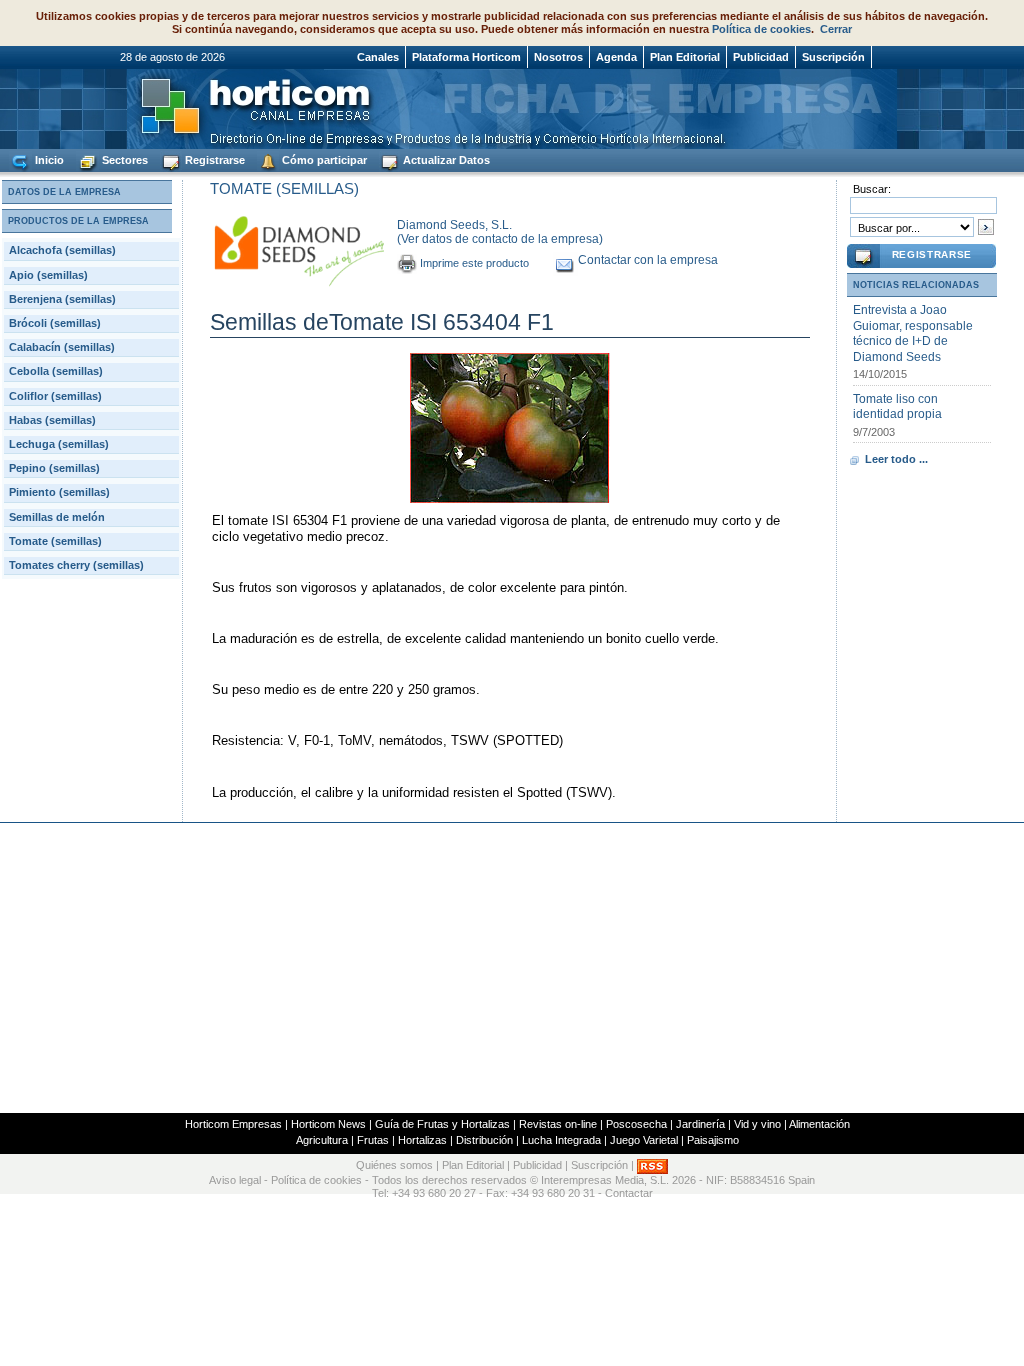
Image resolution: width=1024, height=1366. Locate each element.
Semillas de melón (57, 517)
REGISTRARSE (932, 254)
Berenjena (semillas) (62, 299)
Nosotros (558, 57)
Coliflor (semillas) (55, 396)
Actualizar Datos (445, 160)
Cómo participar (323, 160)
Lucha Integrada (561, 1140)
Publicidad (761, 57)
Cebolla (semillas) (56, 371)
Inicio (48, 160)
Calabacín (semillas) (62, 347)
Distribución (484, 1140)
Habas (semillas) (52, 420)
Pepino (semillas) (54, 468)
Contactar (629, 1193)
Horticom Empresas (233, 1124)
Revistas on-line (558, 1124)
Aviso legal (235, 1180)
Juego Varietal (644, 1140)
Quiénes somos (394, 1165)
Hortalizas (422, 1140)
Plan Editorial (685, 57)
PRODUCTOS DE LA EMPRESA (78, 221)
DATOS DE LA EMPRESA (64, 192)
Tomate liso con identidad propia (897, 407)
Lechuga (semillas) (59, 444)
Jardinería (700, 1124)
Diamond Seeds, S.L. (454, 225)
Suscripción (833, 57)
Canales (378, 57)
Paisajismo (713, 1140)
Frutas (373, 1140)
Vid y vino (757, 1124)
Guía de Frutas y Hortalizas (442, 1124)
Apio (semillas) (48, 275)
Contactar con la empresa (648, 260)
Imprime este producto (474, 263)
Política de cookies (761, 29)
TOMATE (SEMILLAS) (284, 188)
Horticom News (328, 1124)
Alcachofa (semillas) (62, 250)
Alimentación (819, 1124)
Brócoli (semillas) (55, 323)
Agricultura (322, 1140)
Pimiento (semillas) (59, 492)
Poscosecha (636, 1124)
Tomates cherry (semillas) (76, 565)
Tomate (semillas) (55, 541)
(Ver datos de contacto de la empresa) (500, 239)
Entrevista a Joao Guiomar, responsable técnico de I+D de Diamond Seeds (913, 333)
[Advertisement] (512, 968)
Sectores (123, 160)
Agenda (616, 57)
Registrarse (213, 160)
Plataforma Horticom (466, 57)
